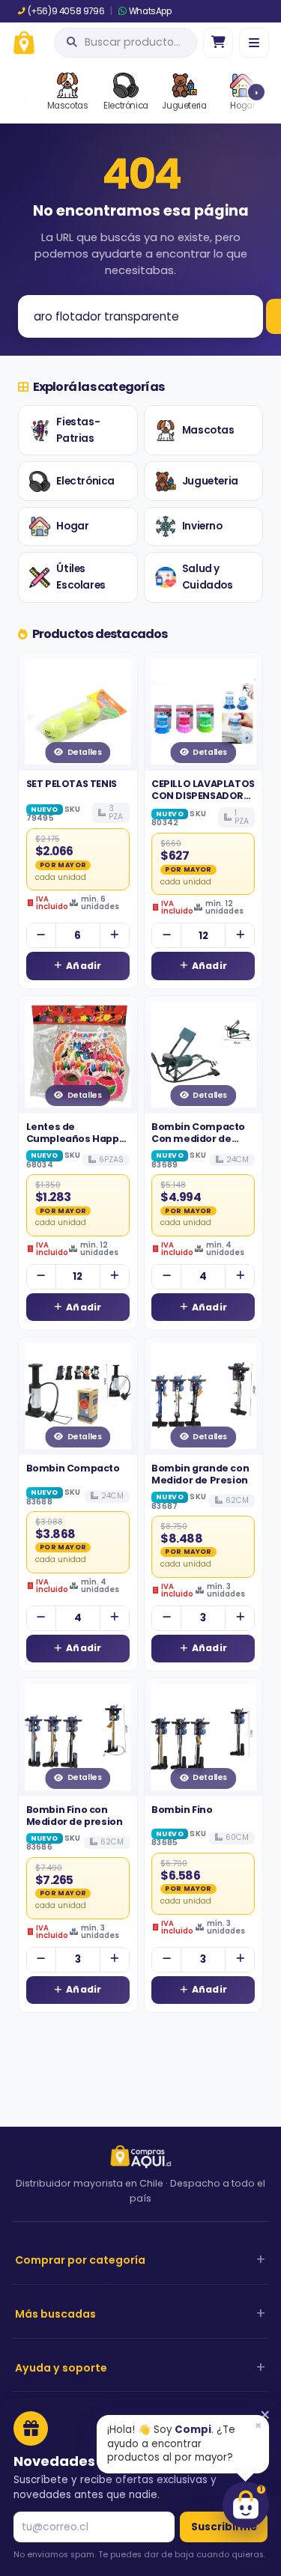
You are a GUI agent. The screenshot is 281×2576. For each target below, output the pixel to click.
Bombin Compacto (73, 1468)
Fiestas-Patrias (78, 430)
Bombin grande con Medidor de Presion (200, 1474)
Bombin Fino (182, 1810)
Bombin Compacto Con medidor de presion (198, 1139)
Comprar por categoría (80, 2260)
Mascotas (208, 430)
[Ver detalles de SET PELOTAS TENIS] (78, 712)
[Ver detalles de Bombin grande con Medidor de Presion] (204, 1397)
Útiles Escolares (81, 577)
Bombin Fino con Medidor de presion (75, 1816)
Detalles (85, 752)
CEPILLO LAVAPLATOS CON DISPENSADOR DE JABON (203, 796)
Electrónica (85, 481)
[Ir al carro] (218, 43)
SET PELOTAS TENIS (72, 784)
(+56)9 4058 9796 (66, 11)
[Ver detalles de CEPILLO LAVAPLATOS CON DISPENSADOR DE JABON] (204, 712)
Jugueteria (210, 481)
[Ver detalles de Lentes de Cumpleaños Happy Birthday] (78, 1055)
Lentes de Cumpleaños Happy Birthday (76, 1139)
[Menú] (254, 43)
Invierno (202, 526)
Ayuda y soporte (61, 2368)
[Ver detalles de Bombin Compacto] (78, 1397)
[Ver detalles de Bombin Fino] (204, 1737)
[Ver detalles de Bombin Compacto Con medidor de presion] (204, 1055)
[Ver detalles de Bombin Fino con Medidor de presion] (78, 1737)
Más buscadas (55, 2314)
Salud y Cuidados (208, 577)
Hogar (72, 526)
